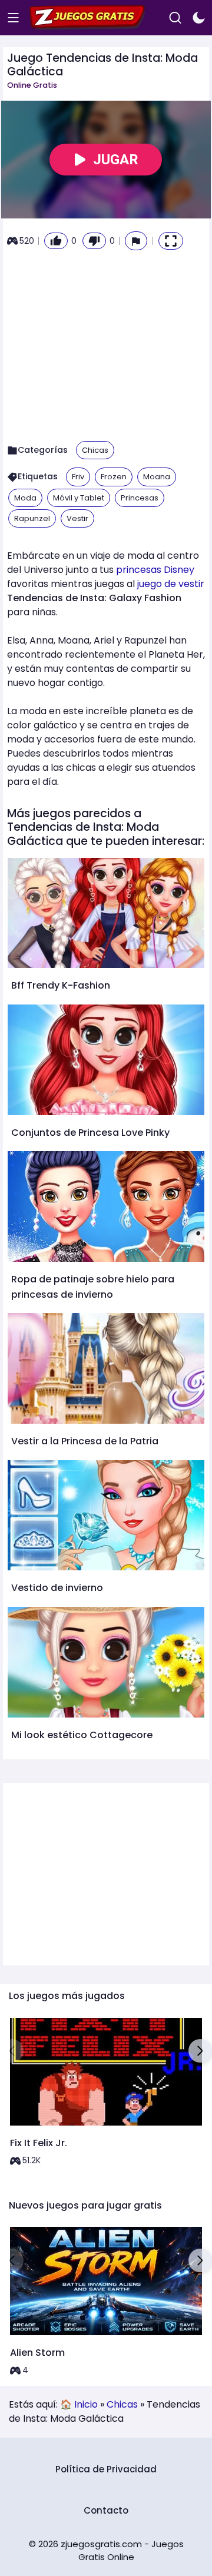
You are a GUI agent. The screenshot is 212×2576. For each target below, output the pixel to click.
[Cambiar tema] (199, 18)
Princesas (140, 498)
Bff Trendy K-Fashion (61, 985)
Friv (78, 477)
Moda (25, 498)
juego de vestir (171, 584)
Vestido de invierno (57, 1588)
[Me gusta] (56, 241)
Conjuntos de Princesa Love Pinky (90, 1133)
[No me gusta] (94, 241)
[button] (136, 241)
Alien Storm (37, 2353)
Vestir (77, 518)
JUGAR (116, 160)
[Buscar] (175, 18)
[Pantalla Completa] (171, 241)
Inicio (86, 2404)
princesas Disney (155, 570)
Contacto (106, 2510)
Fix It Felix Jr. (39, 2143)
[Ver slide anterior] (12, 2051)
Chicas (95, 450)
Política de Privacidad (106, 2469)
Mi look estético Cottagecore (82, 1735)
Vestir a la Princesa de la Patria (85, 1441)
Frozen (114, 477)
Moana (157, 477)
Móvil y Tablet (79, 498)
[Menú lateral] (13, 18)
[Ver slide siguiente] (200, 2051)
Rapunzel (32, 518)
